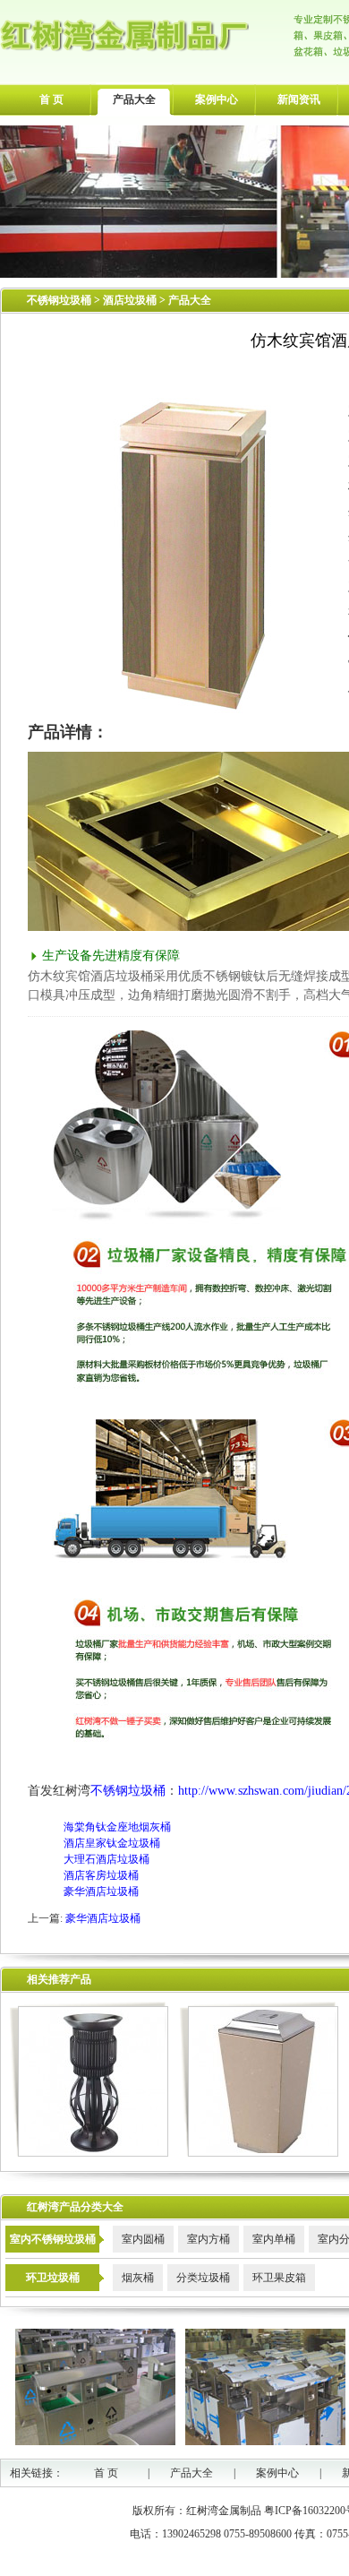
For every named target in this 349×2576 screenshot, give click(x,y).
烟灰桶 (138, 2278)
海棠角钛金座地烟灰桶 (117, 1827)
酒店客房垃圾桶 (101, 1875)
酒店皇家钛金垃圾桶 (112, 1843)
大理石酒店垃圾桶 (106, 1859)
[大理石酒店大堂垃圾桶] (259, 2153)
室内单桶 (274, 2239)
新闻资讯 (299, 99)
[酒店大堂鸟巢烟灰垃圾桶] (89, 2153)
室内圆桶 (143, 2239)
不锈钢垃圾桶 (59, 300)
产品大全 (134, 99)
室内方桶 (209, 2239)
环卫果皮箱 (279, 2278)
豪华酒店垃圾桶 (101, 1891)
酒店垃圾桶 (131, 300)
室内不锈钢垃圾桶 (53, 2239)
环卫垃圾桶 (53, 2278)
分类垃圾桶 (203, 2278)
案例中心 (217, 99)
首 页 (51, 99)
